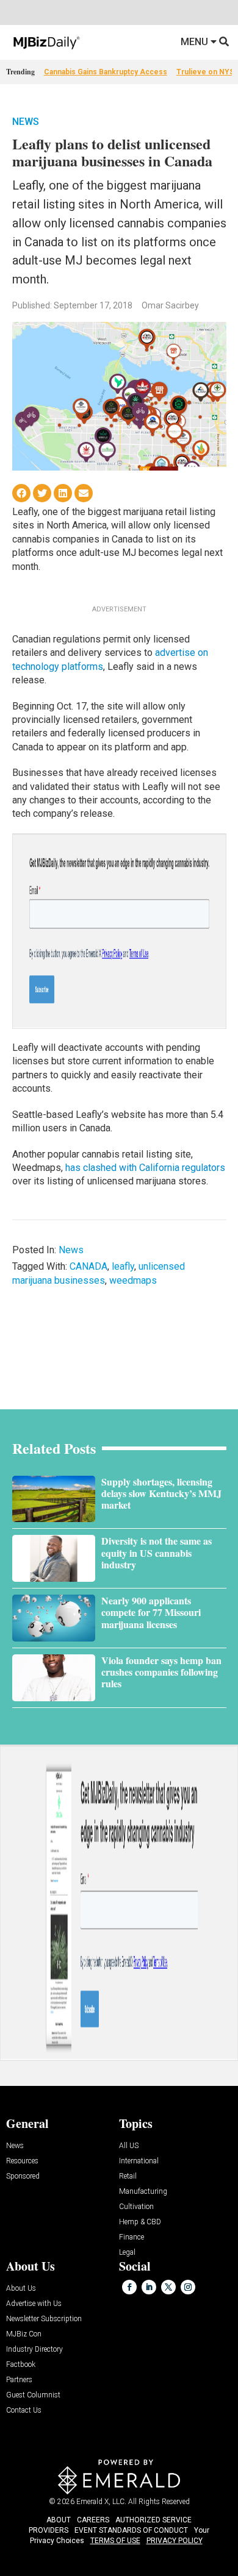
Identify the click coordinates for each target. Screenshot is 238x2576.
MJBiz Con (24, 2334)
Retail (128, 2176)
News (26, 122)
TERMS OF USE (115, 2541)
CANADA (88, 1266)
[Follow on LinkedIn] (149, 2287)
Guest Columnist (33, 2395)
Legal (127, 2253)
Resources (22, 2161)
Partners (19, 2380)
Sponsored (23, 2176)
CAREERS (93, 2520)
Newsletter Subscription (44, 2319)
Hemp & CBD (140, 2222)
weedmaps (133, 1280)
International (139, 2161)
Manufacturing (143, 2192)
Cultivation (136, 2207)
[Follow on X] (168, 2287)
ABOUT (59, 2520)
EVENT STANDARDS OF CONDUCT (131, 2530)
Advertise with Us (34, 2304)
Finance (132, 2237)
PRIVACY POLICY (175, 2541)
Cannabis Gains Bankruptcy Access (106, 72)
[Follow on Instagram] (188, 2287)
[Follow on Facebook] (129, 2287)
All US (129, 2146)
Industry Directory (34, 2350)
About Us (21, 2289)
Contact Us (24, 2411)
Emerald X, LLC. (101, 2502)
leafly (123, 1266)
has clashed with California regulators (145, 1168)
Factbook (21, 2365)
